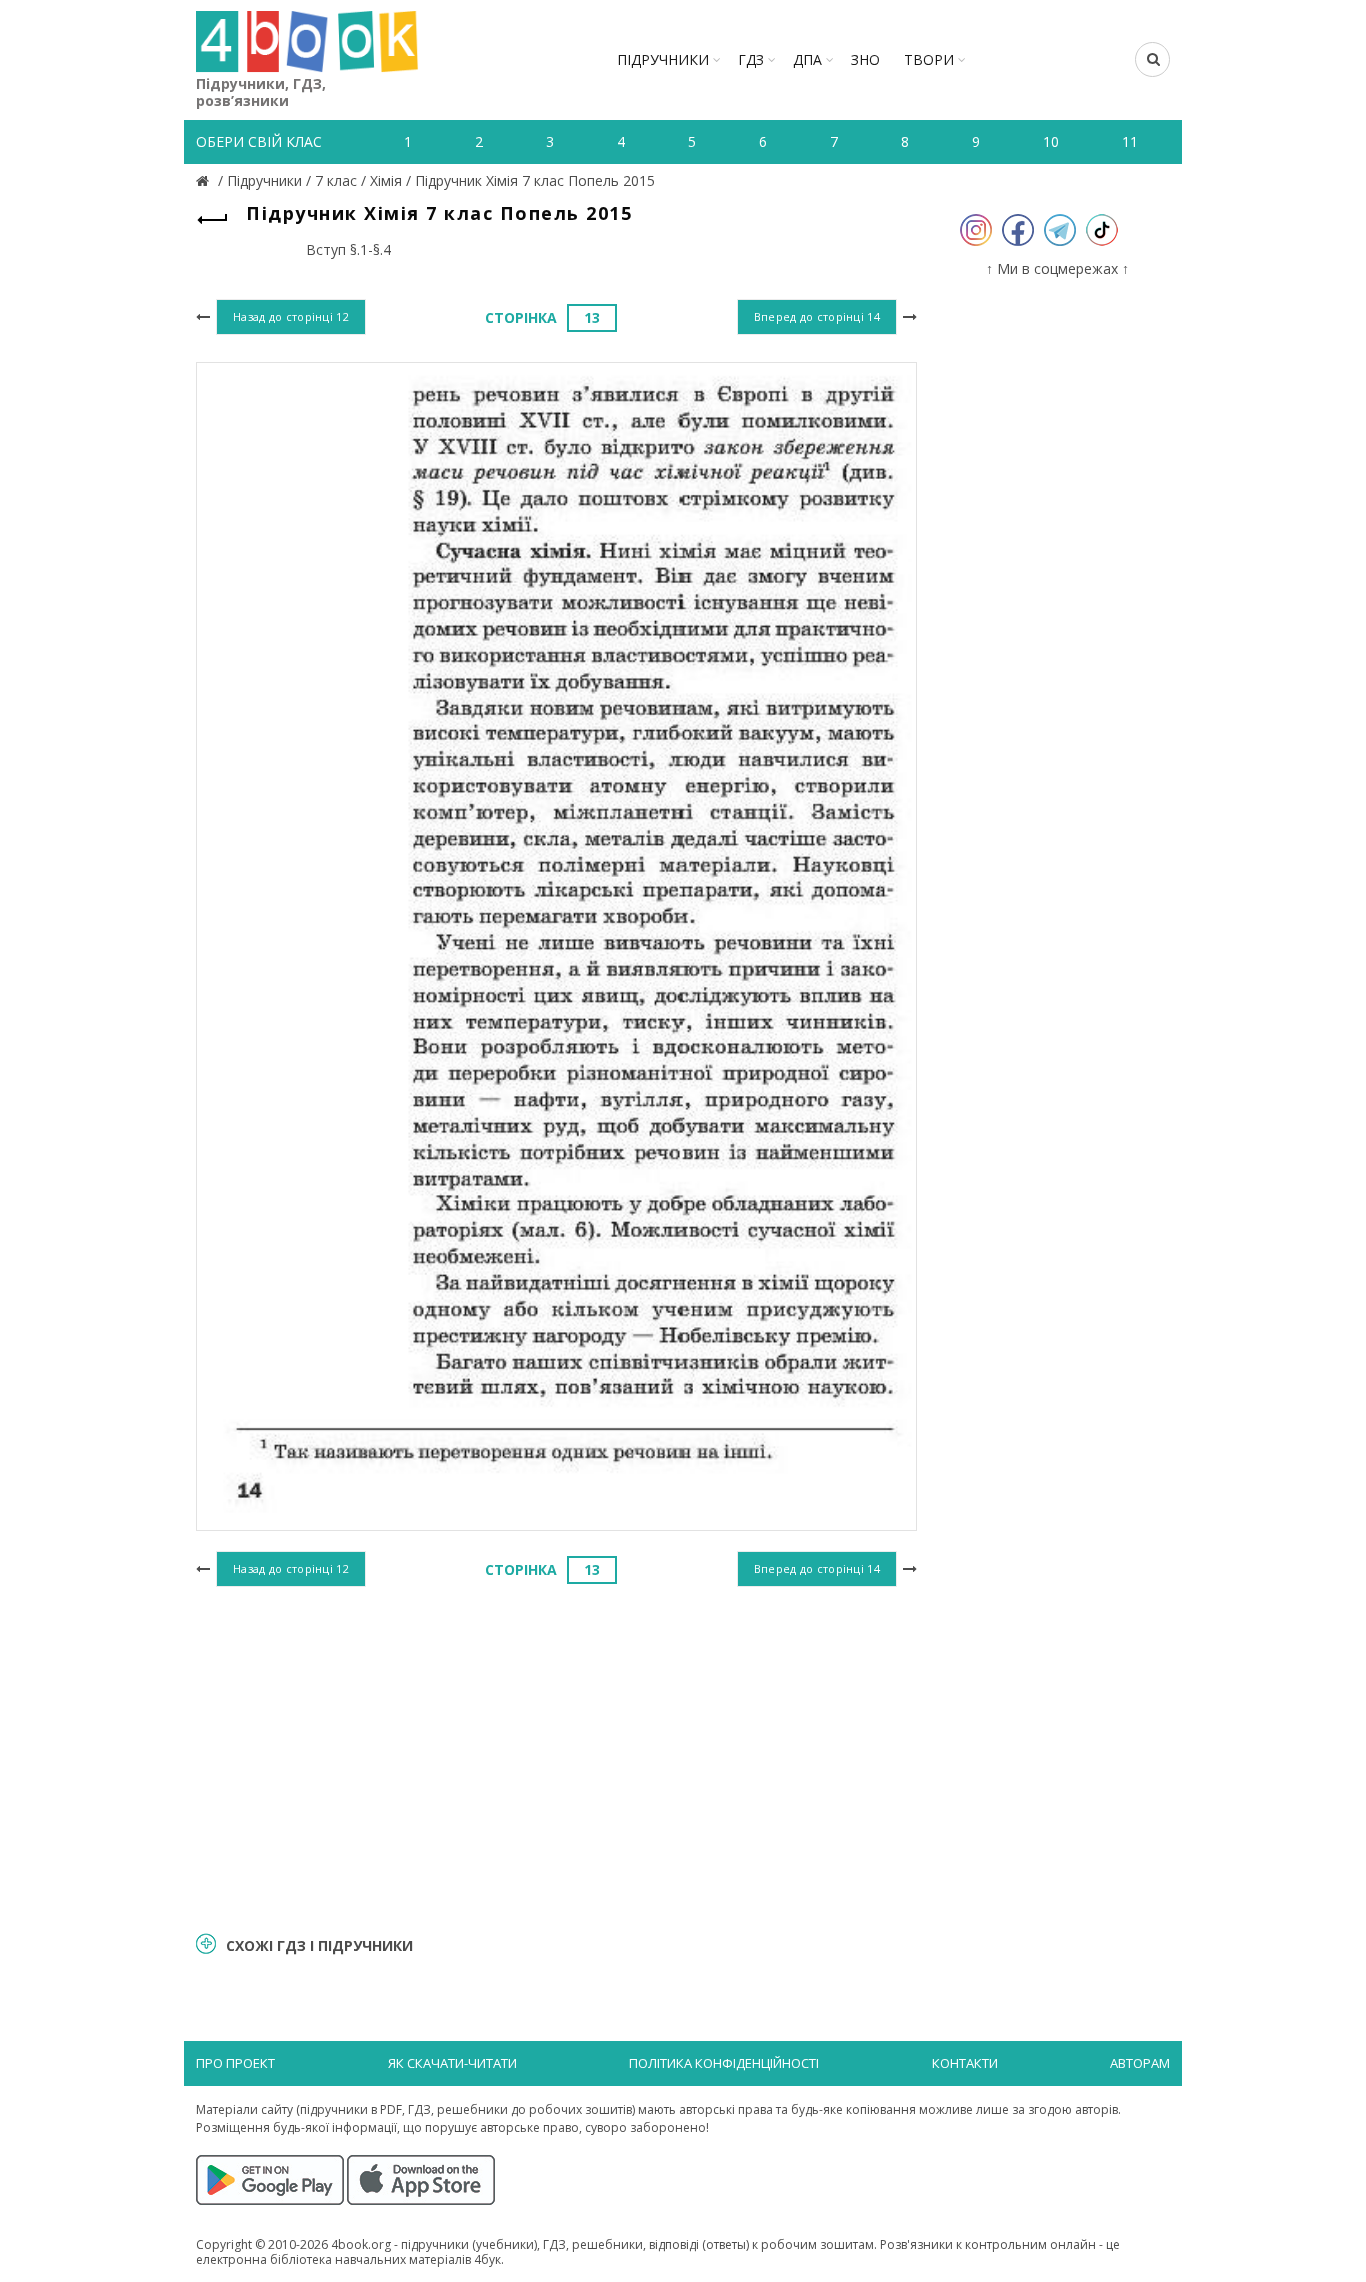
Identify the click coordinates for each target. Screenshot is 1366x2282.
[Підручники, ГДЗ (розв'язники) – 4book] (205, 180)
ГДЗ (751, 59)
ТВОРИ (929, 59)
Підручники (663, 59)
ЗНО (865, 59)
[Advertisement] (556, 1756)
